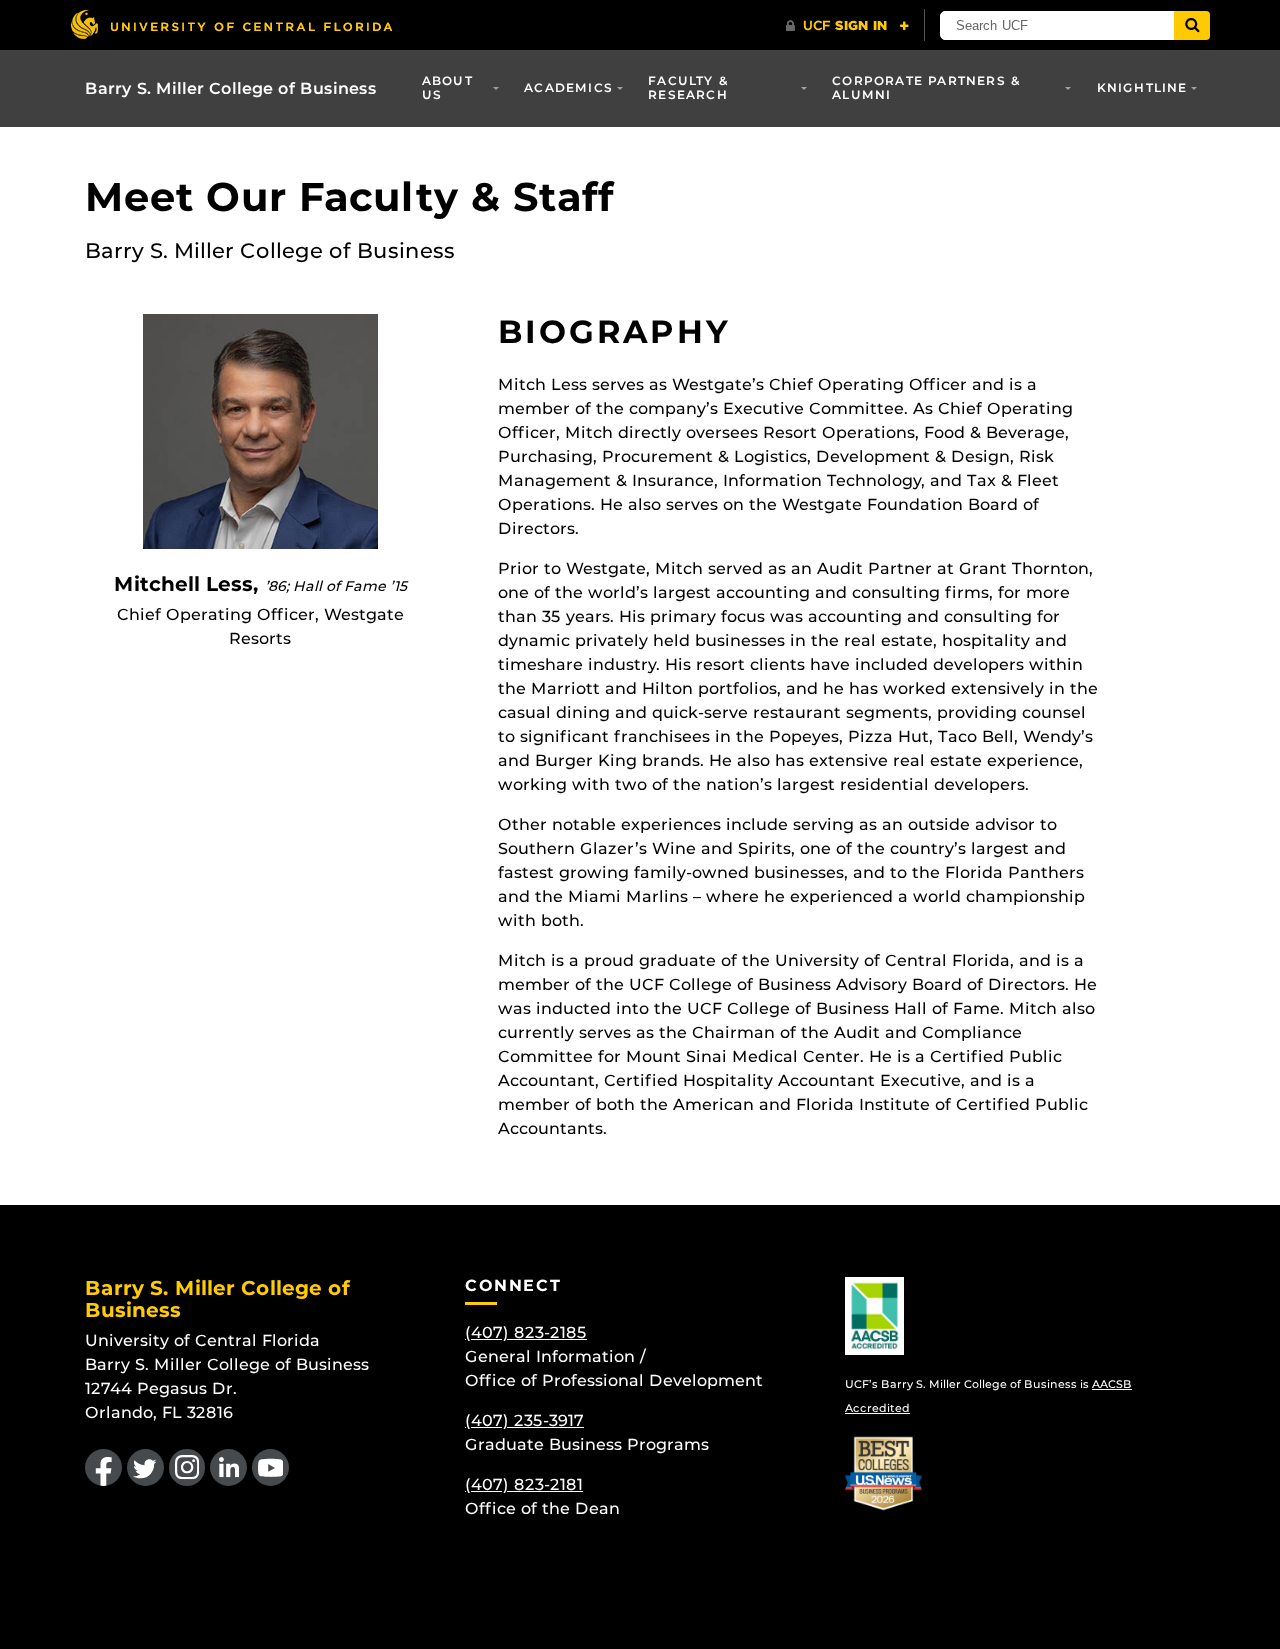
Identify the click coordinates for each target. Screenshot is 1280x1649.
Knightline (1142, 87)
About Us (447, 87)
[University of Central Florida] (231, 24)
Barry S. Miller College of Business (231, 88)
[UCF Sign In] (847, 26)
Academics (568, 87)
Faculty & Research (688, 87)
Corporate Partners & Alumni (926, 87)
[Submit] (1192, 25)
